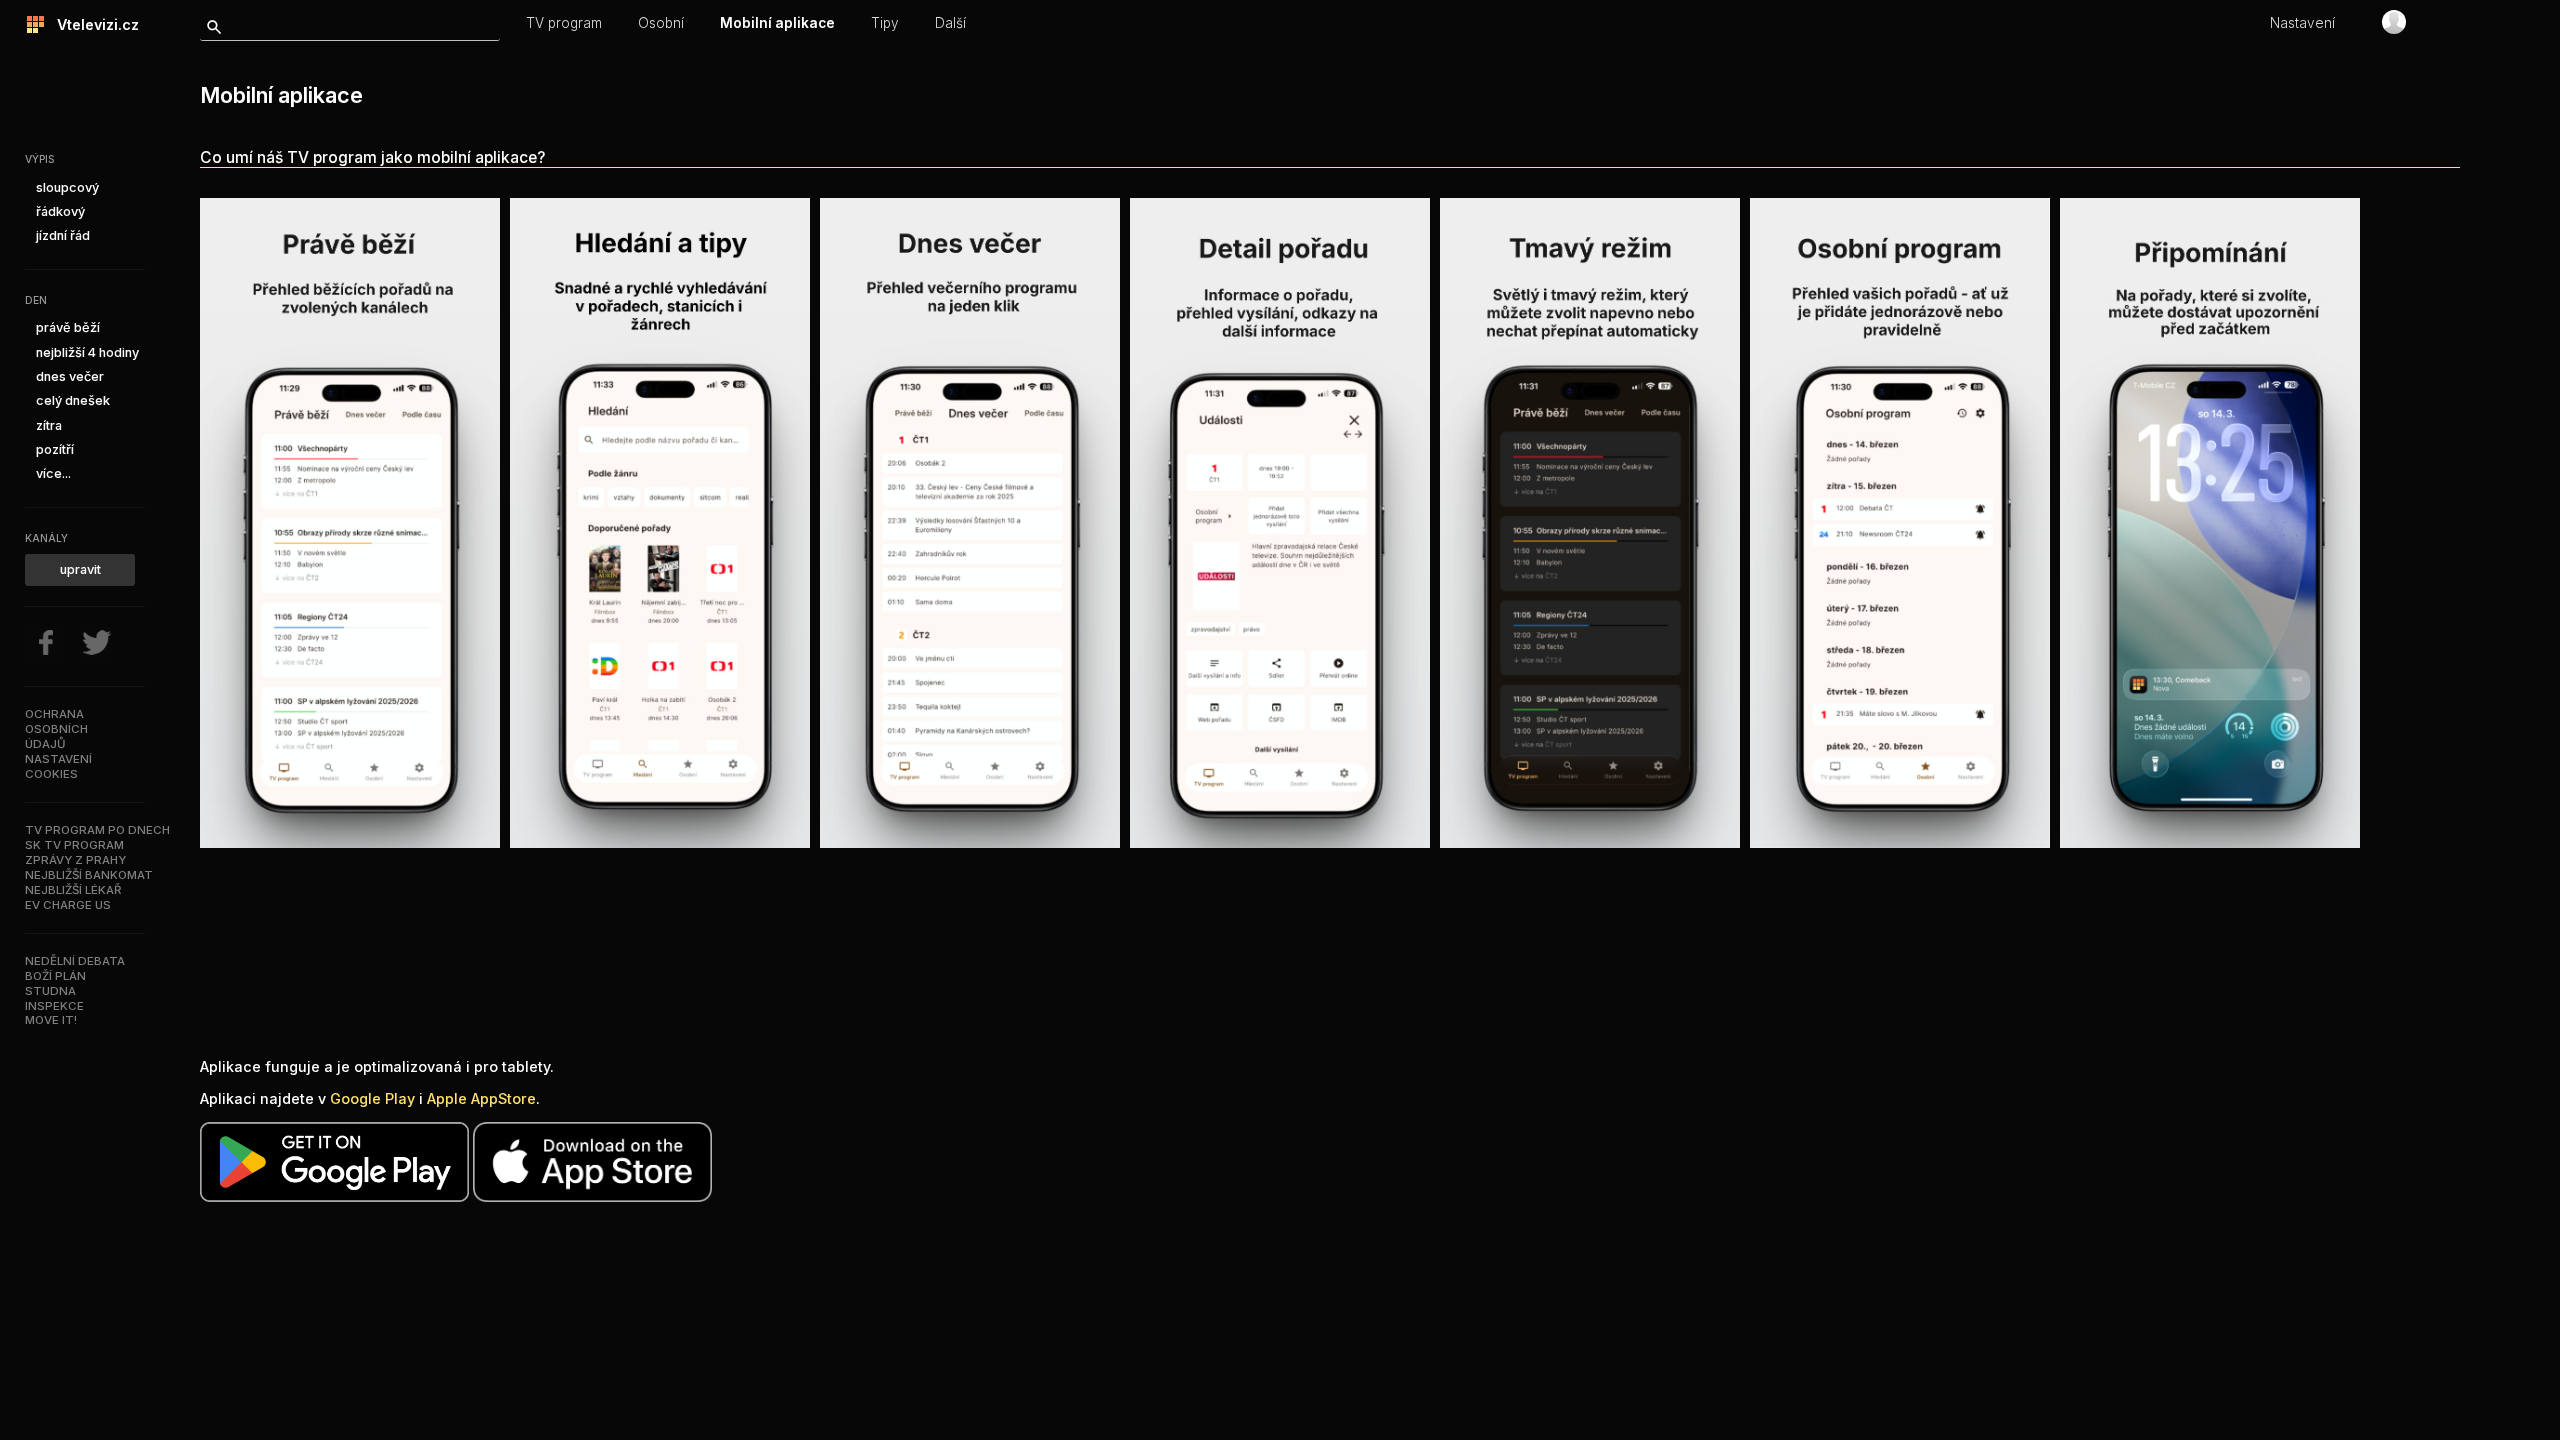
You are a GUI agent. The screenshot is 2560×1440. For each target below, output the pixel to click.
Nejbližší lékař (73, 890)
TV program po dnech (97, 830)
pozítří (55, 449)
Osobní (661, 23)
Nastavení (2302, 23)
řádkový (60, 211)
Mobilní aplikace (777, 23)
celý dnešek (73, 400)
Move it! (51, 1020)
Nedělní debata (75, 961)
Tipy (885, 23)
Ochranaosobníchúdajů (56, 729)
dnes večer (70, 376)
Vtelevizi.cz (92, 24)
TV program (564, 23)
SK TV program (74, 845)
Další (950, 23)
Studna (50, 991)
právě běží (68, 327)
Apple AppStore (481, 1098)
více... (53, 473)
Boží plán (55, 976)
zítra (49, 425)
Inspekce (54, 1006)
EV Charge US (68, 905)
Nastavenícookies (58, 766)
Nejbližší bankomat (89, 875)
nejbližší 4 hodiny (87, 352)
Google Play (372, 1098)
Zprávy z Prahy (75, 860)
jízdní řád (63, 235)
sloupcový (67, 187)
